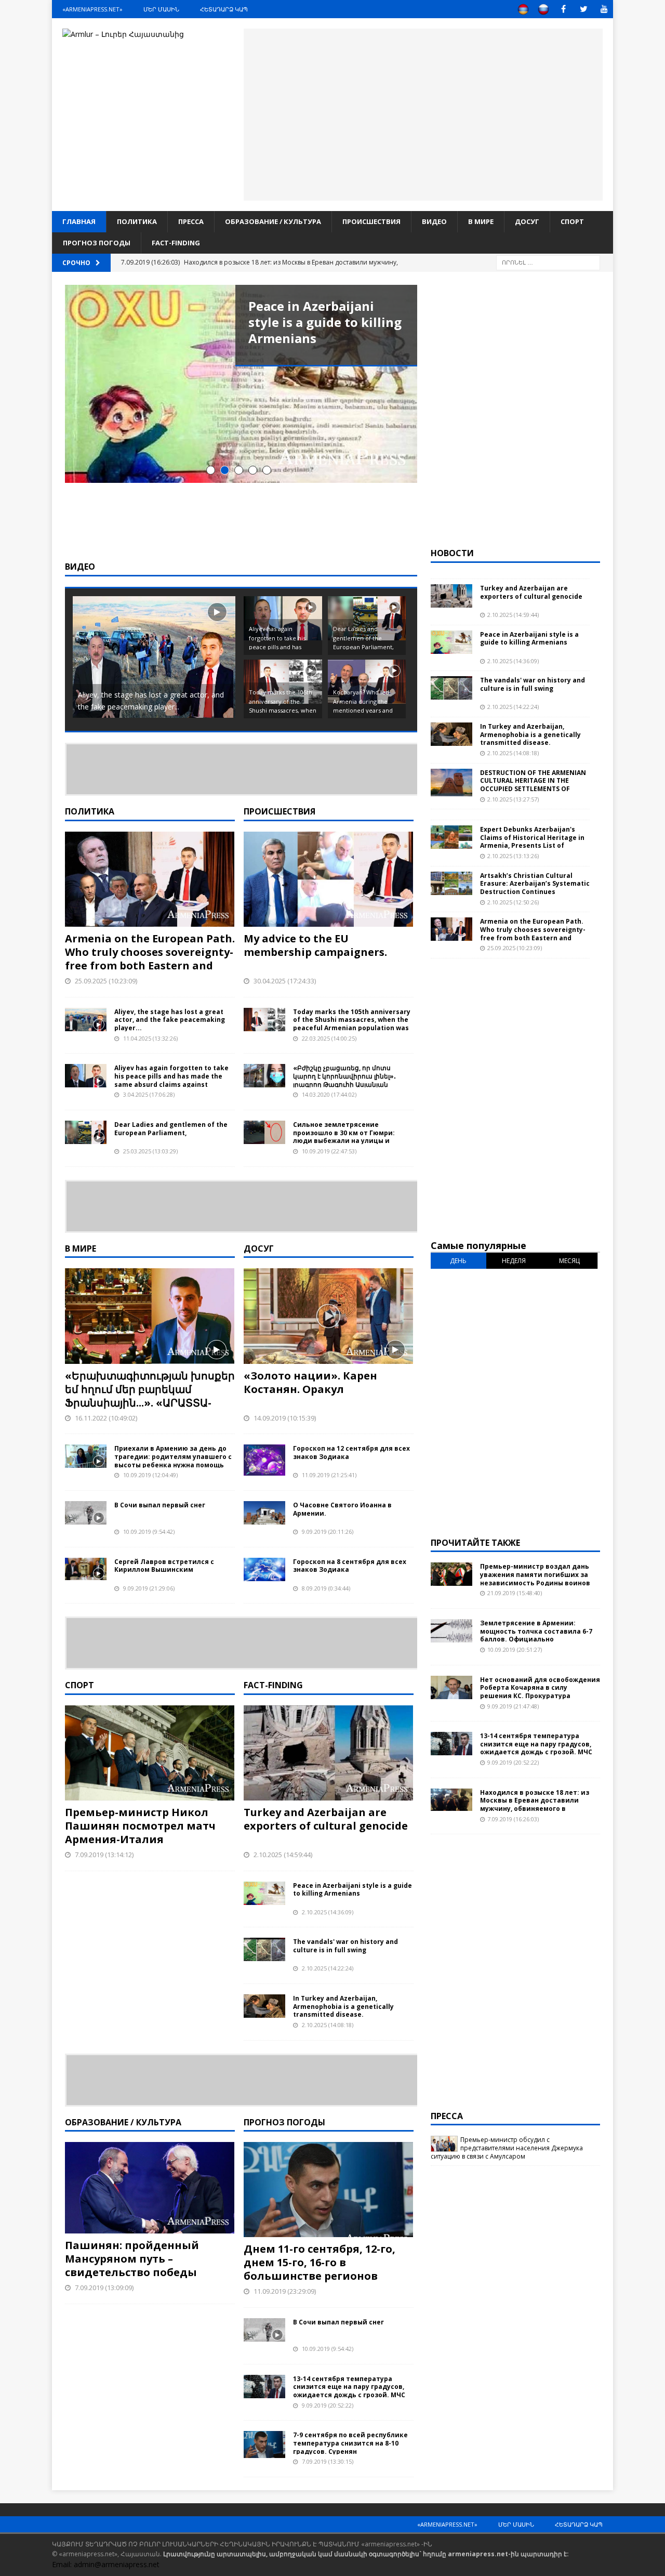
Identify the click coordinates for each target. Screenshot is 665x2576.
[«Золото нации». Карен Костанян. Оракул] (329, 1316)
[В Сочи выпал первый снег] (86, 1513)
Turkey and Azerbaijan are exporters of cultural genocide (326, 1819)
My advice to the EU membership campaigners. (315, 945)
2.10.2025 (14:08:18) (328, 2025)
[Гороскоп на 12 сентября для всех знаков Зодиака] (264, 1460)
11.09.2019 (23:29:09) (285, 2291)
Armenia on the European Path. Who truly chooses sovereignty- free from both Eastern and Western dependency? (150, 959)
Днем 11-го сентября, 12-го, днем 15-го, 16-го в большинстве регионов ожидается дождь (320, 2269)
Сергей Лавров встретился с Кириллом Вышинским (164, 1566)
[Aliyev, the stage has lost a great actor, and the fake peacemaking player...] (86, 1020)
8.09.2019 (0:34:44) (326, 1588)
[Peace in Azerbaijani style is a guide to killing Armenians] (241, 384)
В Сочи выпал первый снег (160, 1505)
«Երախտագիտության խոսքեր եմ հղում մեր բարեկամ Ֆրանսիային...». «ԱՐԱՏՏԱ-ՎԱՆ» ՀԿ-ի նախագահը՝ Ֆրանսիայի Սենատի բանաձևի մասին (150, 1409)
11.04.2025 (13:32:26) (150, 1038)
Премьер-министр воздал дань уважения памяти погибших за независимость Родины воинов (535, 1574)
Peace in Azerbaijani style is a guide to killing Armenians (325, 322)
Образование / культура (273, 221)
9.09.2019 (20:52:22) (328, 2405)
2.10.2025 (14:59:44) (283, 1855)
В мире (481, 221)
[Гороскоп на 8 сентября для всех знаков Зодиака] (264, 1569)
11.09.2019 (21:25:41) (329, 1475)
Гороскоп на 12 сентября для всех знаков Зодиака (351, 1453)
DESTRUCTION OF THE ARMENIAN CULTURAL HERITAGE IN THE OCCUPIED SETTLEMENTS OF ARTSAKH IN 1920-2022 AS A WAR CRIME (533, 789)
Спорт (572, 221)
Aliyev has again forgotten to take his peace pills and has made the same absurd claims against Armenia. (171, 1080)
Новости (452, 553)
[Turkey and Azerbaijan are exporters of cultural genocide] (329, 1753)
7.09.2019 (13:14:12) (104, 1855)
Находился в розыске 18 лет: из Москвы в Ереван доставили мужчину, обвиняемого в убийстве (535, 1805)
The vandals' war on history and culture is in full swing (345, 1946)
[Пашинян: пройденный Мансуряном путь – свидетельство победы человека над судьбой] (150, 2188)
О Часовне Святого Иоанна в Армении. (342, 1509)
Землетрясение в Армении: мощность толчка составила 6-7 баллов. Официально (536, 1631)
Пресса (191, 221)
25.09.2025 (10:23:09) (106, 981)
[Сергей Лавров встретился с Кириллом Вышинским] (86, 1569)
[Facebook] (563, 9)
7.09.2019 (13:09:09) (104, 2288)
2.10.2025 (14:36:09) (328, 1912)
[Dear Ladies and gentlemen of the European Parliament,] (86, 1132)
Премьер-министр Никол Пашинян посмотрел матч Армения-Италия (140, 1826)
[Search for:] (548, 262)
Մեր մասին (161, 9)
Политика (137, 221)
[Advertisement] (423, 113)
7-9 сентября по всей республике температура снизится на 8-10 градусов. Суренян (350, 2443)
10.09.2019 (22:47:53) (329, 1151)
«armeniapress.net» (92, 9)
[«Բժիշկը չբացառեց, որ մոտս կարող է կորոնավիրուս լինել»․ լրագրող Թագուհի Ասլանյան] (264, 1076)
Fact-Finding (176, 243)
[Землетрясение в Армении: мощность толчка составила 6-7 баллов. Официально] (451, 1631)
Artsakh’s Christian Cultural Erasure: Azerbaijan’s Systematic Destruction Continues (535, 884)
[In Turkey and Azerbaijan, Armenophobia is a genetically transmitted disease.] (264, 2006)
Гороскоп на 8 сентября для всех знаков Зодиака (350, 1566)
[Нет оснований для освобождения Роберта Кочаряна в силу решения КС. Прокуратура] (451, 1687)
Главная (79, 221)
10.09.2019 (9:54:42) (149, 1532)
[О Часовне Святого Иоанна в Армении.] (264, 1513)
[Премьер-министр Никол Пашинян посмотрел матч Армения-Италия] (150, 1753)
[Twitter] (584, 9)
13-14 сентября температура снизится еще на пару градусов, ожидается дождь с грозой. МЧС (349, 2387)
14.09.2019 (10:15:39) (285, 1418)
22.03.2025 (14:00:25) (329, 1038)
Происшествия (371, 221)
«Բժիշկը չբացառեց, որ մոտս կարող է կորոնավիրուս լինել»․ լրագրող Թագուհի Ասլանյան (344, 1076)
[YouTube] (604, 9)
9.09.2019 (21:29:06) (149, 1588)
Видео (434, 221)
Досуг (527, 221)
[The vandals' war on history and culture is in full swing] (264, 1949)
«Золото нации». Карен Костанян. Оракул (310, 1382)
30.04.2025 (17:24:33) (285, 981)
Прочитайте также (475, 1543)
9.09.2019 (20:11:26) (328, 1532)
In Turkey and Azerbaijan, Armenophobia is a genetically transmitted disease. (343, 2006)
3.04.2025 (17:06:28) (149, 1094)
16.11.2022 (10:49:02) (106, 1418)
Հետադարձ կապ (224, 9)
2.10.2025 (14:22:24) (328, 1968)
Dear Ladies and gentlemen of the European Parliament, (171, 1129)
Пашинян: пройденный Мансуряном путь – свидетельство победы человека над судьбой (132, 2265)
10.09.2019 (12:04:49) (150, 1475)
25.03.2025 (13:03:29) (150, 1151)
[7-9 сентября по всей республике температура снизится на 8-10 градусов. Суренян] (264, 2444)
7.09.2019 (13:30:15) (328, 2461)
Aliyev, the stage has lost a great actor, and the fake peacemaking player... (170, 1020)
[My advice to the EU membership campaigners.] (329, 879)
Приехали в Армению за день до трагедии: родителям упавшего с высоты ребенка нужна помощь (173, 1456)
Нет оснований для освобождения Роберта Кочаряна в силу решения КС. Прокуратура (540, 1688)
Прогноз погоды (97, 243)
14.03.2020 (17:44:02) (329, 1094)
